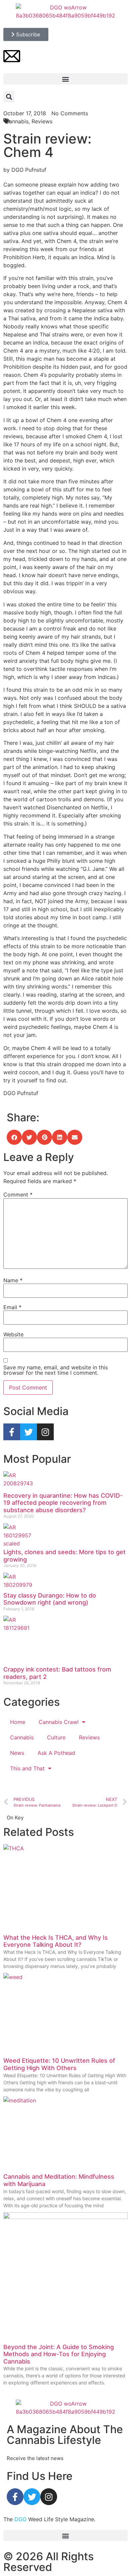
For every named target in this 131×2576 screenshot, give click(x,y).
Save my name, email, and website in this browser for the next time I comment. (56, 1370)
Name (13, 1280)
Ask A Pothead (56, 1753)
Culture (56, 1737)
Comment (18, 1195)
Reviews (89, 1737)
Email (12, 1307)
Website (13, 1334)
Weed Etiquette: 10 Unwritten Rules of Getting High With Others (59, 2064)
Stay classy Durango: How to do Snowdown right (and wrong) (50, 1599)
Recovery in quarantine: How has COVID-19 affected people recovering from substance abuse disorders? (63, 1503)
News (17, 1753)
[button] (65, 79)
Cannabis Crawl (59, 1722)
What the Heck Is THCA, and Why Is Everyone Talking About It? (56, 1941)
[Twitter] (29, 1432)
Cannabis (22, 1737)
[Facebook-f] (12, 1432)
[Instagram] (45, 1432)
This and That (27, 1768)
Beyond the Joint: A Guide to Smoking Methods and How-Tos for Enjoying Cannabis (59, 2354)
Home (18, 1722)
